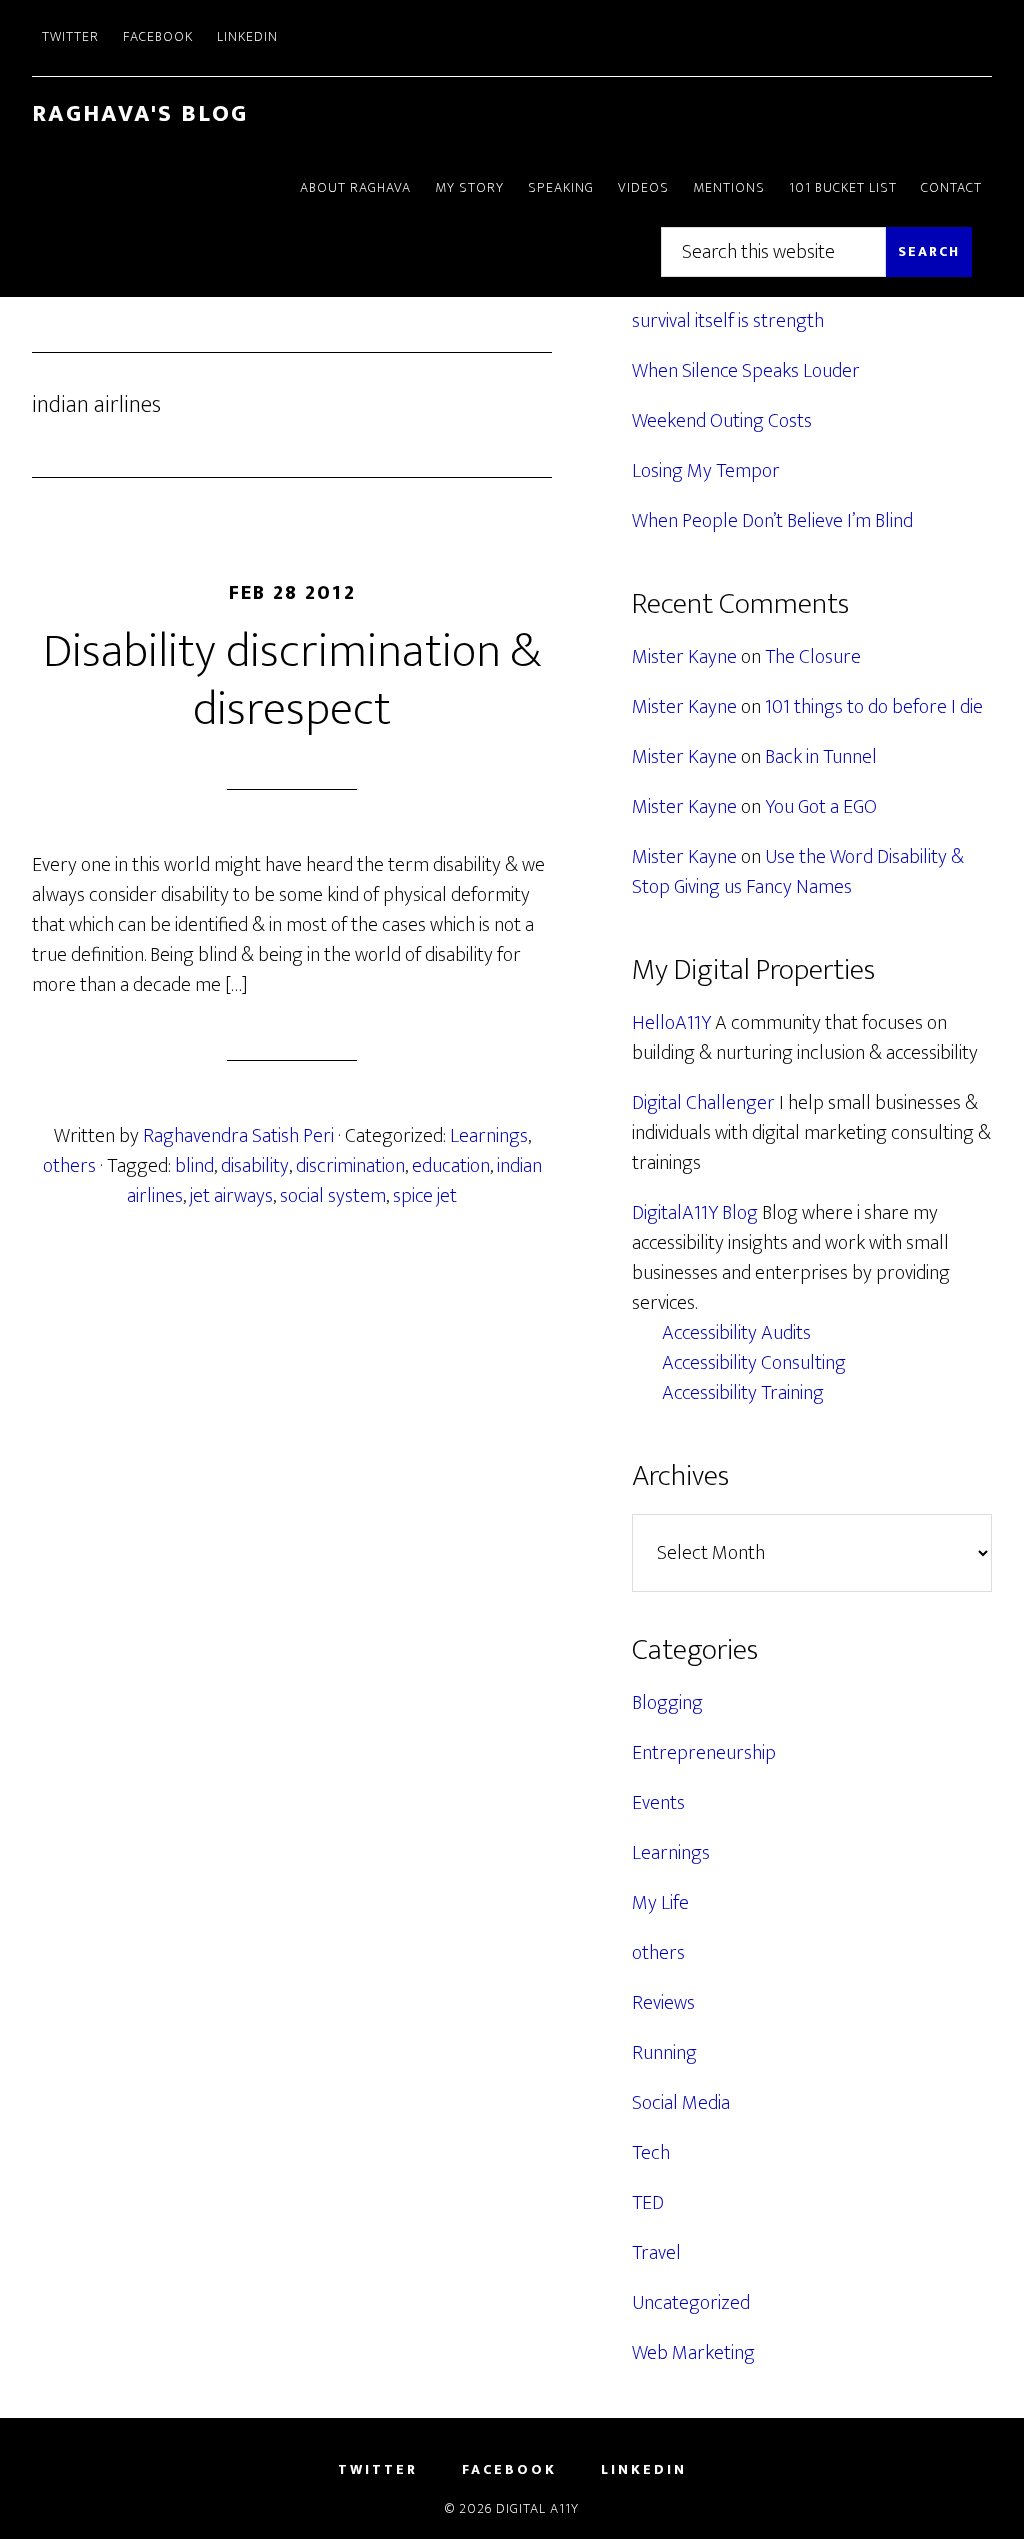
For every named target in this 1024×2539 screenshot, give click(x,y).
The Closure (813, 657)
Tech (651, 2153)
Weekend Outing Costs (722, 421)
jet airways (231, 1196)
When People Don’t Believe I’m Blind (772, 521)
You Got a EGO (821, 807)
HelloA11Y (671, 1023)
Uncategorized (691, 2303)
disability (255, 1166)
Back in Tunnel (821, 757)
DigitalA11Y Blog (695, 1213)
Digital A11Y (537, 2508)
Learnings (489, 1136)
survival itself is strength (728, 321)
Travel (656, 2253)
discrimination (350, 1166)
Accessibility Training (743, 1393)
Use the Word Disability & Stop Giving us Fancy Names (798, 872)
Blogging (667, 1703)
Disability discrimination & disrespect (292, 681)
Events (658, 1803)
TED (648, 2203)
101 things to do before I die (874, 707)
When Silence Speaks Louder (746, 371)
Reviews (663, 2003)
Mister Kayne (684, 657)
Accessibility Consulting (754, 1363)
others (69, 1166)
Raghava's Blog (140, 114)
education (451, 1166)
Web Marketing (693, 2353)
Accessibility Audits (736, 1333)
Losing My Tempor (706, 471)
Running (664, 2053)
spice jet (425, 1196)
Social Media (681, 2103)
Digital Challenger (703, 1103)
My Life (660, 1903)
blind (194, 1166)
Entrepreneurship (704, 1753)
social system (333, 1196)
